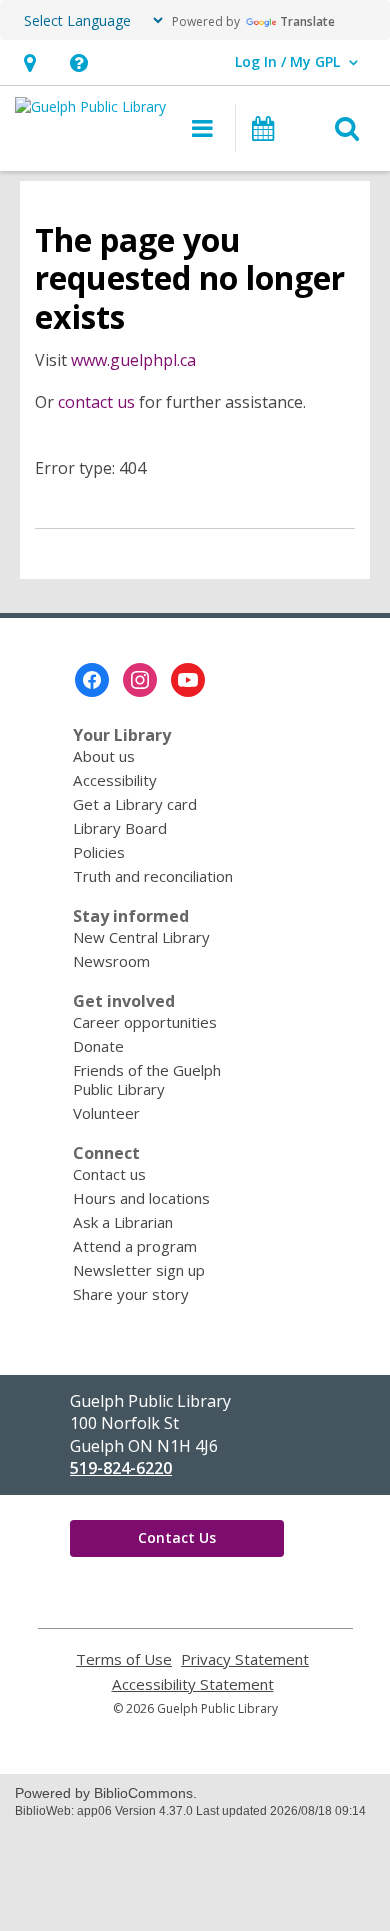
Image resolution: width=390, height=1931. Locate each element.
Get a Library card (135, 804)
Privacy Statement (245, 1659)
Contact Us (177, 1537)
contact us (96, 402)
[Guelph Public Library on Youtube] (188, 680)
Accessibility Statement (193, 1684)
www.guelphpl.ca (133, 360)
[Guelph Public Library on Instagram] (140, 680)
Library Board (120, 828)
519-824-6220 (121, 1468)
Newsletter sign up (139, 1270)
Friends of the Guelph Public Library (147, 1079)
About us (104, 756)
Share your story (131, 1294)
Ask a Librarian (123, 1222)
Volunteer (106, 1113)
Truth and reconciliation (153, 876)
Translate (307, 21)
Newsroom (111, 961)
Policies (99, 852)
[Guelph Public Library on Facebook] (92, 680)
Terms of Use (124, 1659)
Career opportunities (145, 1022)
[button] (29, 62)
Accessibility (115, 780)
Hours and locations (141, 1198)
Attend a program (135, 1246)
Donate (98, 1046)
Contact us (109, 1174)
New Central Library (141, 937)
